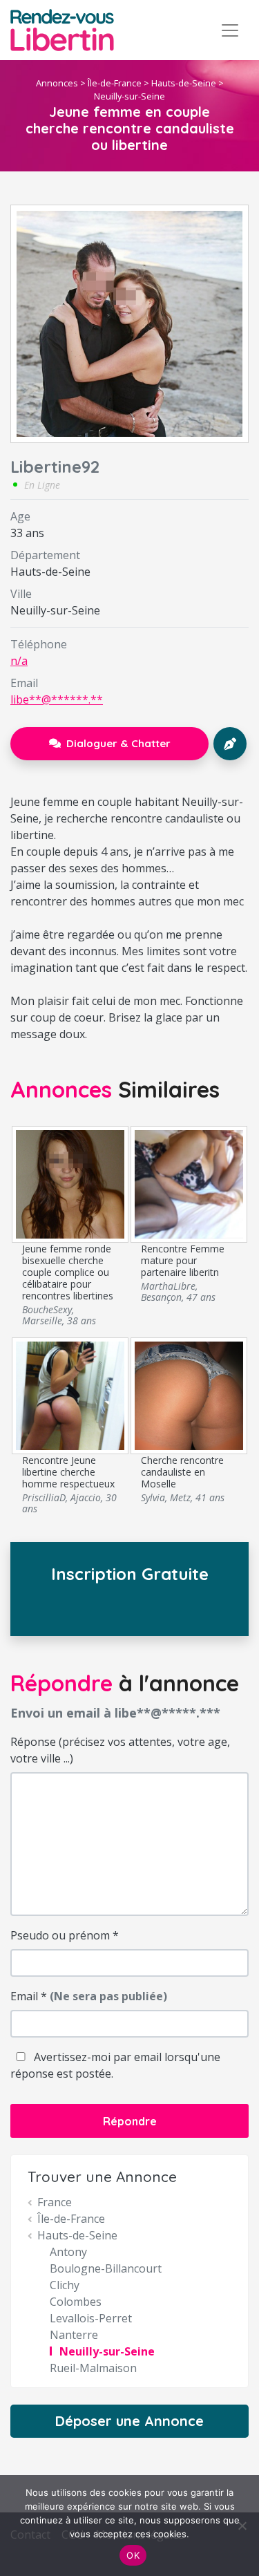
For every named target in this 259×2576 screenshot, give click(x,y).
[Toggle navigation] (230, 30)
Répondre (130, 2121)
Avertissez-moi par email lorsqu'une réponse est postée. (115, 2065)
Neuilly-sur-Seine (129, 96)
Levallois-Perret (91, 2318)
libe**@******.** (57, 699)
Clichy (65, 2285)
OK (133, 2555)
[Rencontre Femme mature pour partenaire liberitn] (189, 1183)
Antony (68, 2252)
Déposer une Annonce (129, 2421)
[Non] (242, 2526)
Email (89, 1996)
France (55, 2202)
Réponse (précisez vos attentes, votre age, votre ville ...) (120, 1750)
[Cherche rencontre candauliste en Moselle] (189, 1395)
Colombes (76, 2302)
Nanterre (74, 2335)
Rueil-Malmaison (93, 2368)
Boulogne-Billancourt (106, 2268)
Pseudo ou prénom (65, 1935)
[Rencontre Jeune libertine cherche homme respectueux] (70, 1395)
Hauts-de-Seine (184, 83)
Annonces (57, 83)
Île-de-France (115, 83)
